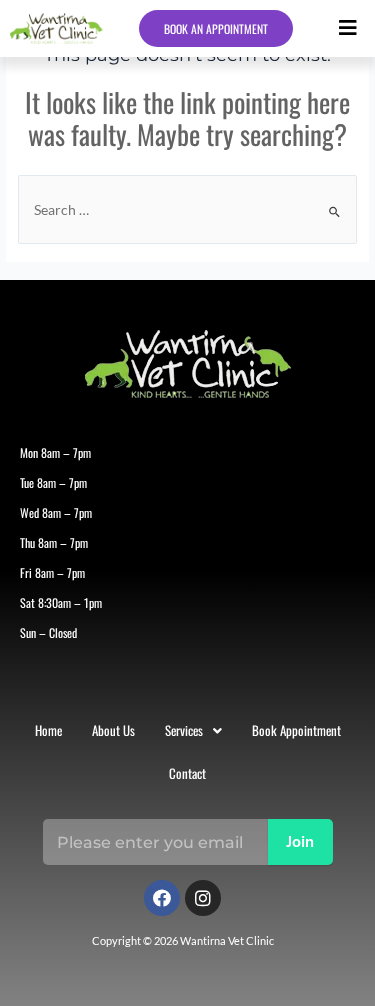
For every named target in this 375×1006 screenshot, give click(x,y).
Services (184, 730)
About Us (113, 730)
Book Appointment (296, 730)
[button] (347, 28)
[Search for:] (187, 210)
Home (48, 730)
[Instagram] (203, 898)
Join (300, 843)
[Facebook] (162, 898)
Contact (187, 773)
